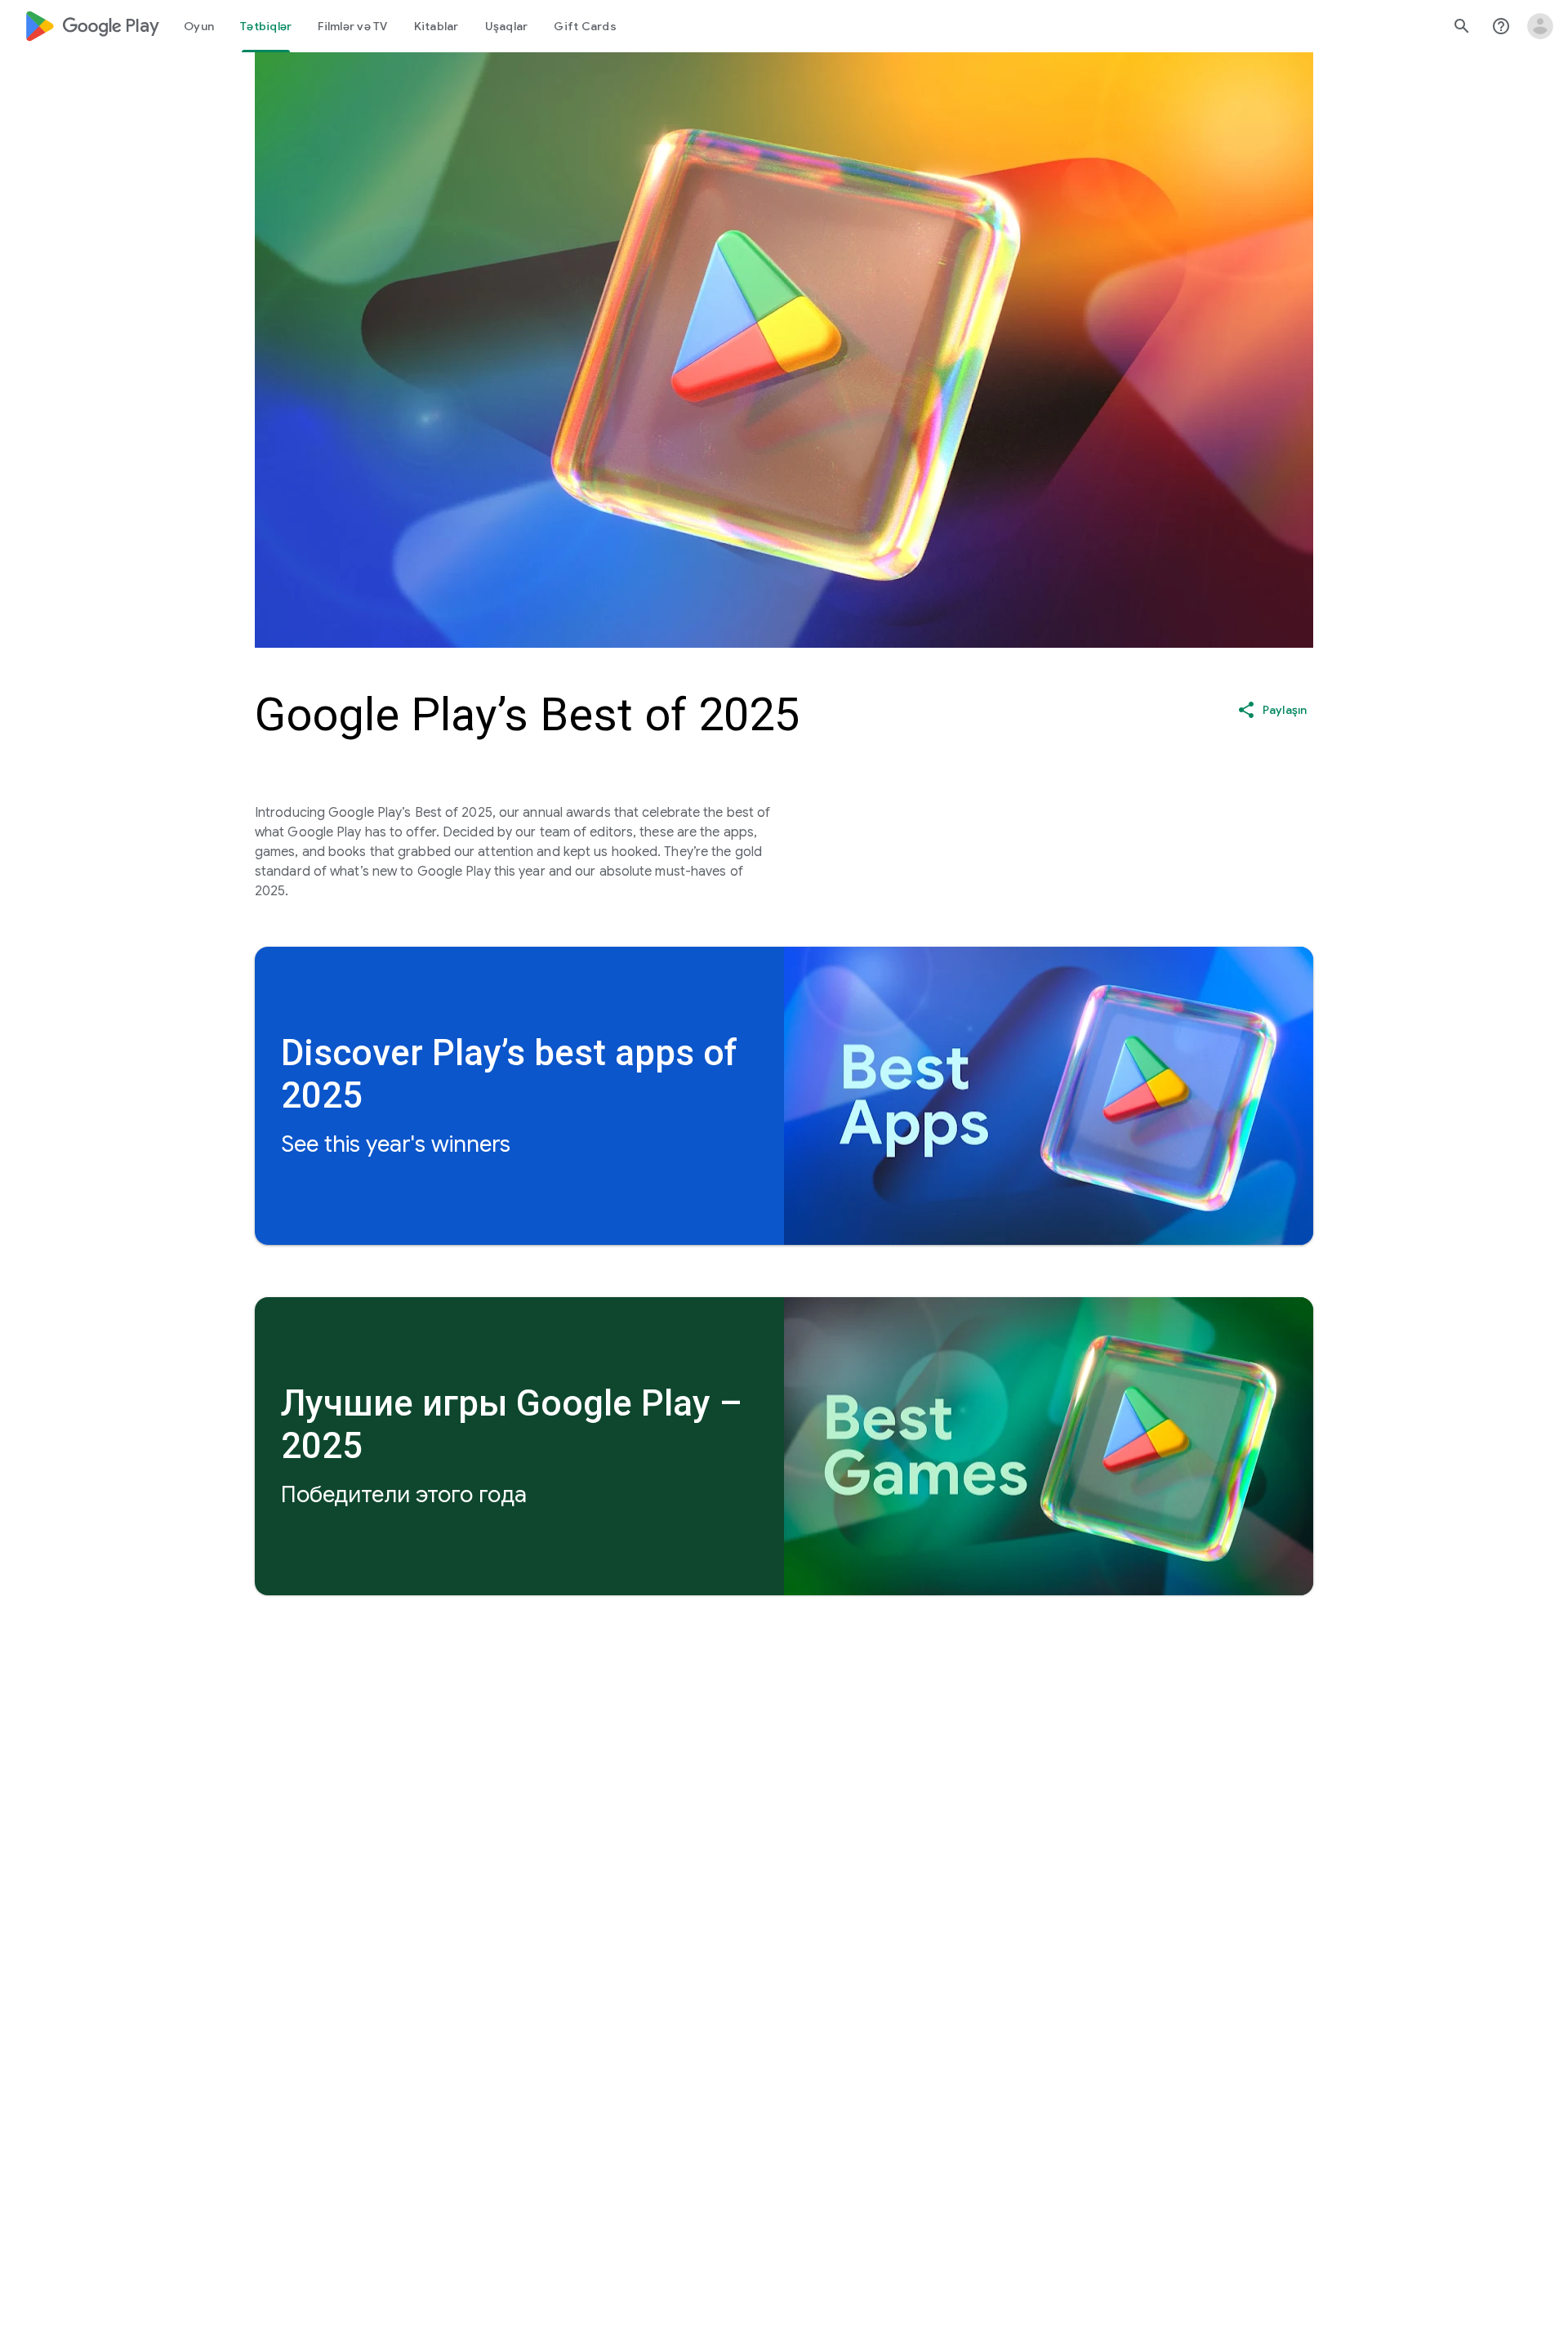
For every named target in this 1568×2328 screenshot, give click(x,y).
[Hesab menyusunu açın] (1540, 26)
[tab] (199, 26)
